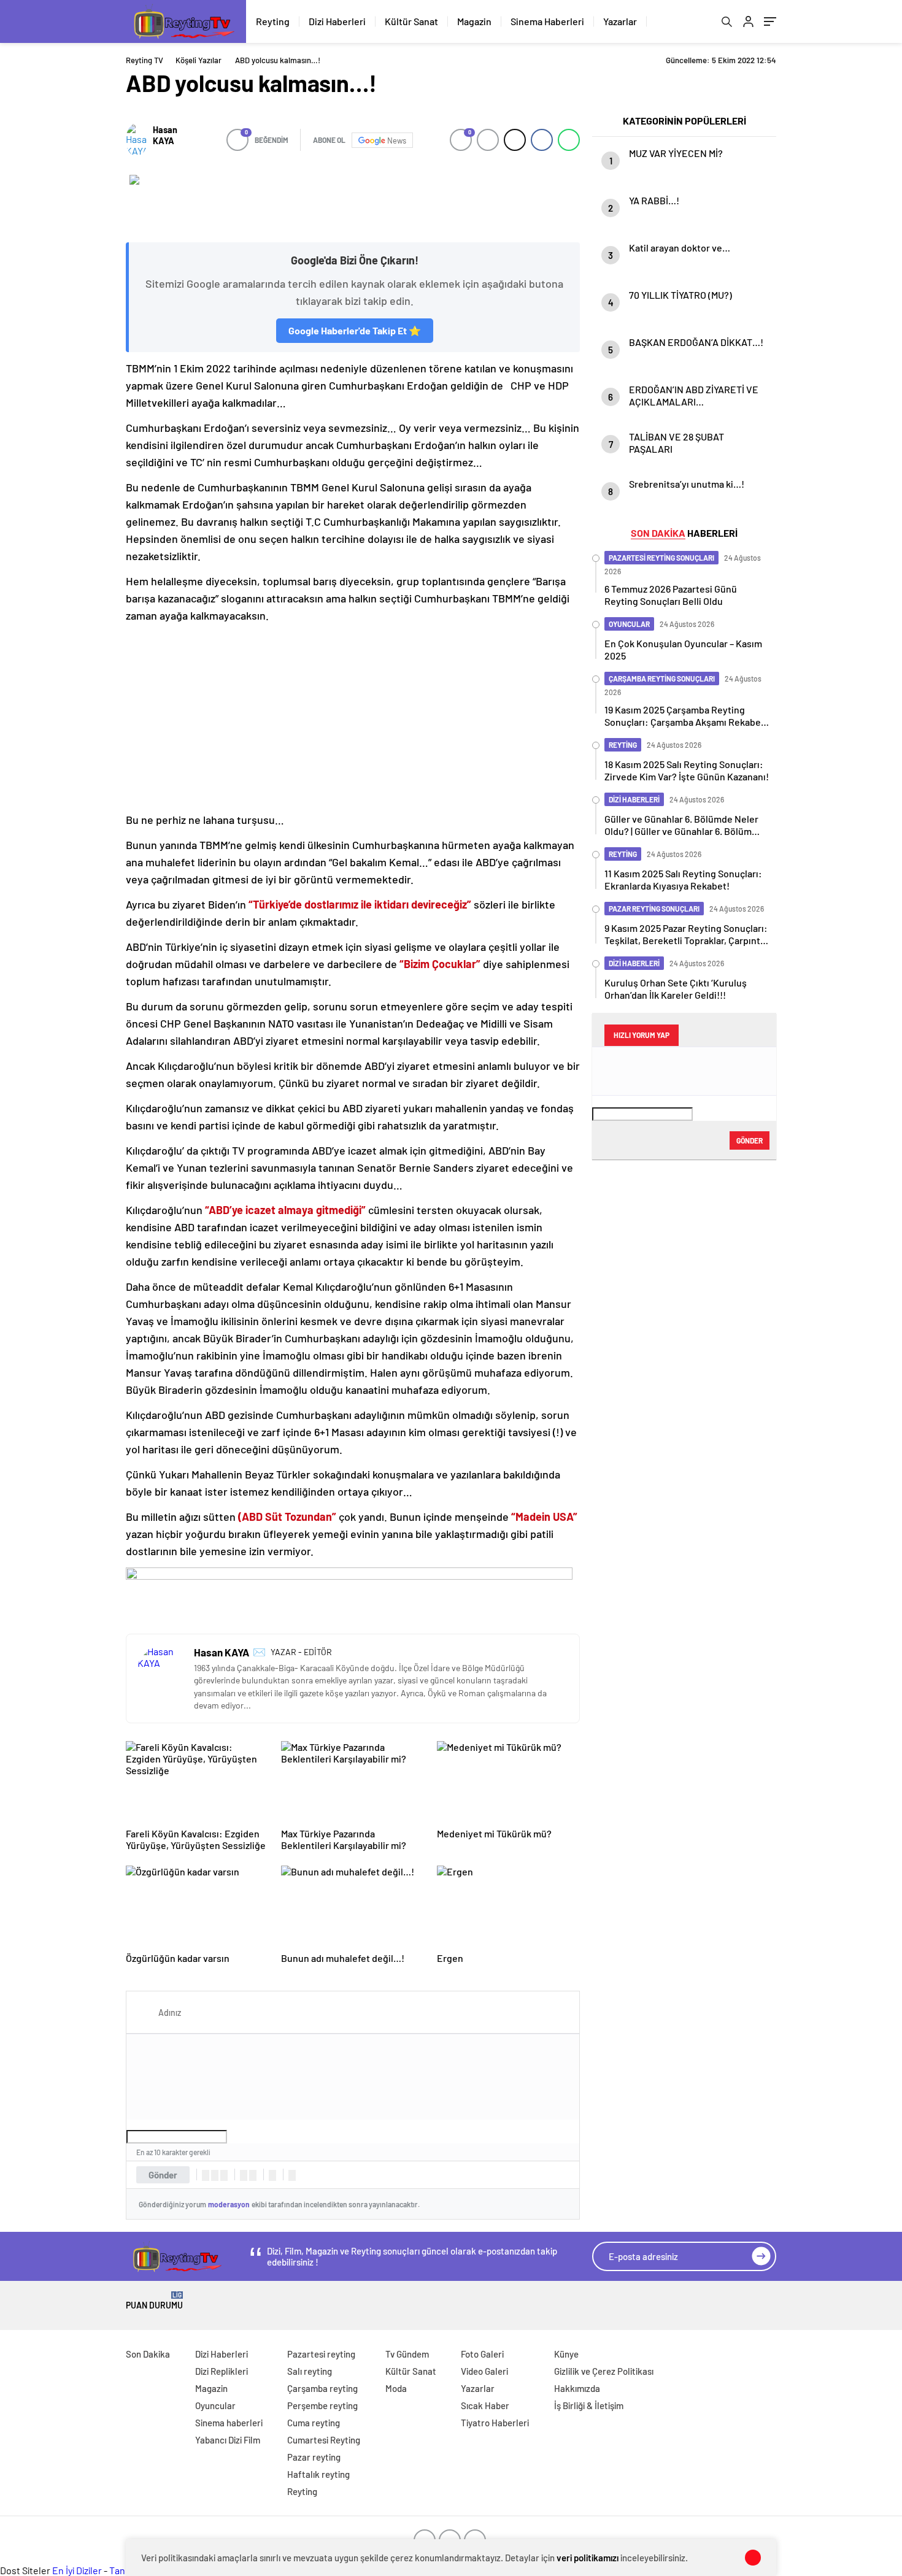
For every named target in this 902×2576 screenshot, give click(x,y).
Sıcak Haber (485, 2405)
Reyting (273, 21)
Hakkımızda (577, 2388)
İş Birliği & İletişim (589, 2405)
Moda (396, 2388)
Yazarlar (620, 21)
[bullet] (253, 2175)
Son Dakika (148, 2354)
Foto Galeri (482, 2354)
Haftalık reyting (318, 2474)
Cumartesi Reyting (324, 2440)
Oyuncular (215, 2405)
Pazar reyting (314, 2457)
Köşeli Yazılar (199, 60)
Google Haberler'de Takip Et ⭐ (355, 330)
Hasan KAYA (165, 135)
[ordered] (244, 2175)
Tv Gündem (407, 2354)
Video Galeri (484, 2371)
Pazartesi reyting (321, 2354)
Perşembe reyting (322, 2405)
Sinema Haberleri (547, 21)
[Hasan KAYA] (137, 140)
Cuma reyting (314, 2423)
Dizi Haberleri (337, 21)
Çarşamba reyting (322, 2388)
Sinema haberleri (229, 2423)
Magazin (474, 21)
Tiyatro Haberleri (495, 2423)
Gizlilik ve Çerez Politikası (604, 2371)
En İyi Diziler (77, 2570)
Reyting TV (145, 60)
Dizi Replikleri (222, 2371)
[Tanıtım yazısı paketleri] (353, 202)
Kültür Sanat (411, 21)
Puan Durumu (154, 2301)
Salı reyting (310, 2371)
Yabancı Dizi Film (228, 2440)
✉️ (259, 1651)
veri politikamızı (588, 2558)
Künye (566, 2354)
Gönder (163, 2175)
